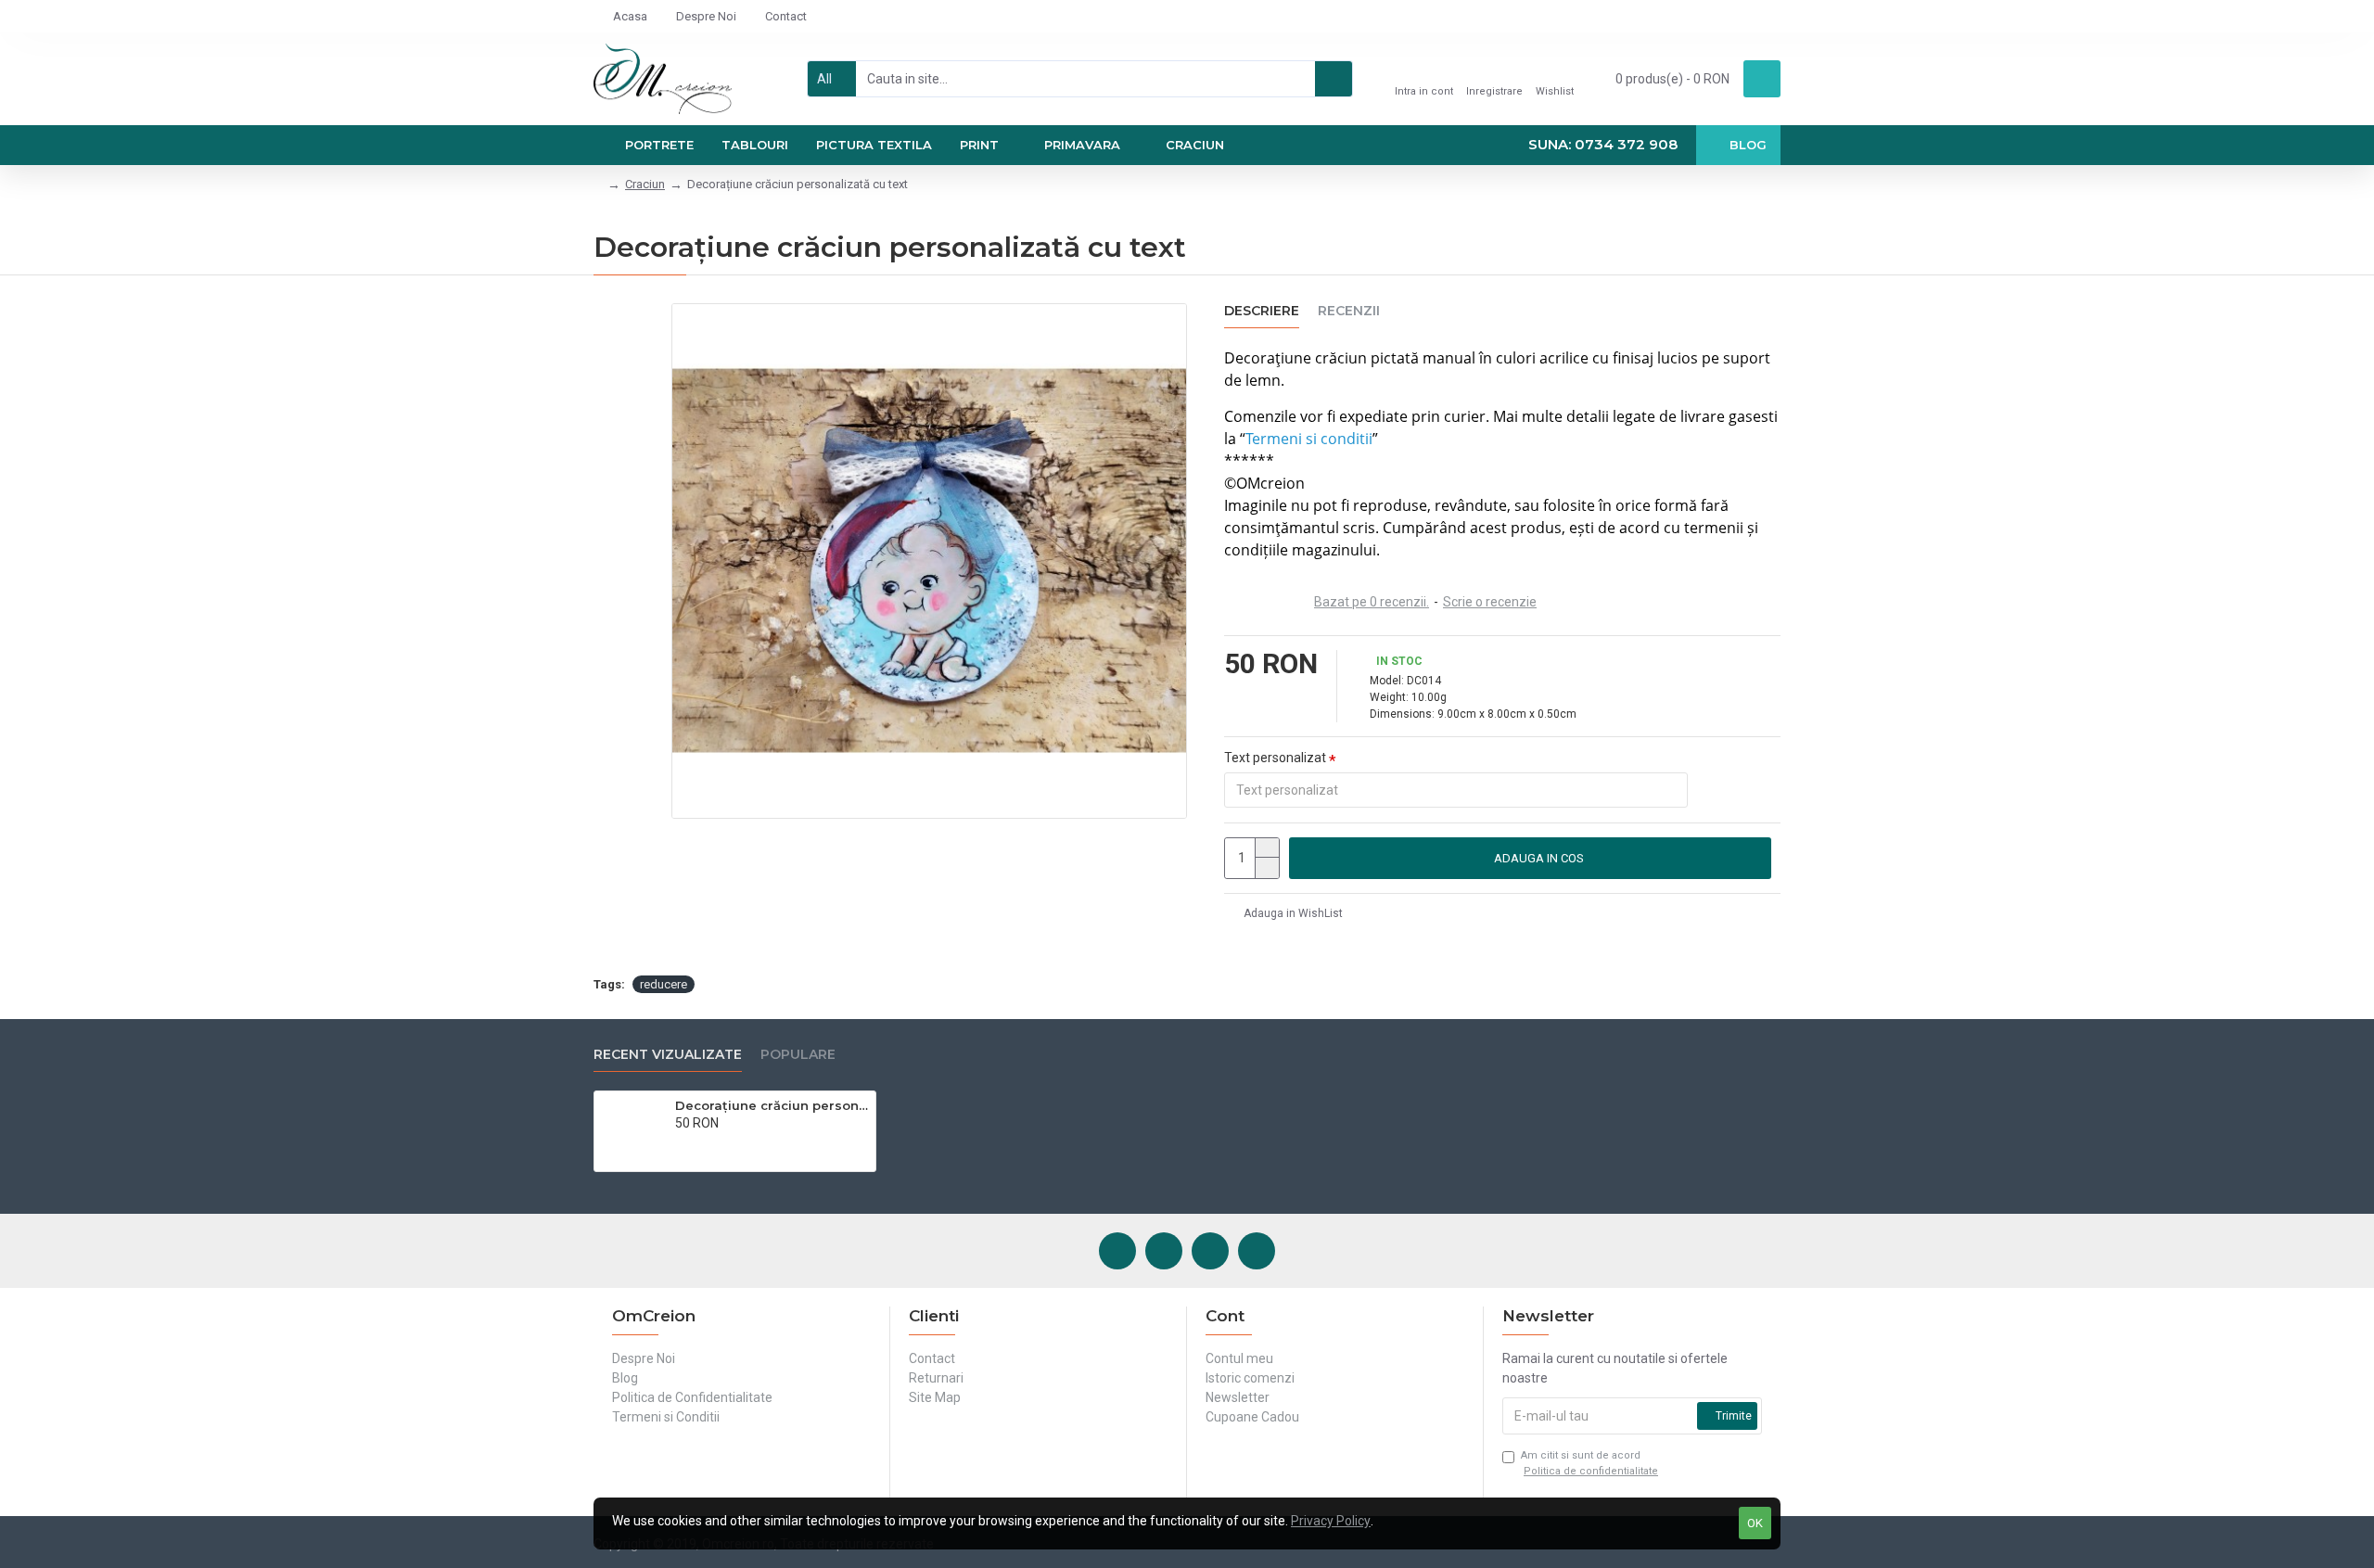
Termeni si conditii (1309, 439)
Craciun (645, 184)
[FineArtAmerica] (1257, 1251)
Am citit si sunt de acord (1589, 1463)
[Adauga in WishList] (700, 1143)
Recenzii (1349, 311)
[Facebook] (1117, 1251)
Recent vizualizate (668, 1055)
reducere (664, 984)
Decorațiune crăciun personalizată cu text (772, 1105)
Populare (798, 1055)
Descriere (1262, 311)
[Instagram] (1164, 1251)
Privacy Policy (1331, 1521)
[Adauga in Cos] (680, 1143)
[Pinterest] (1210, 1251)
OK (1755, 1523)
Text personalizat (1275, 758)
